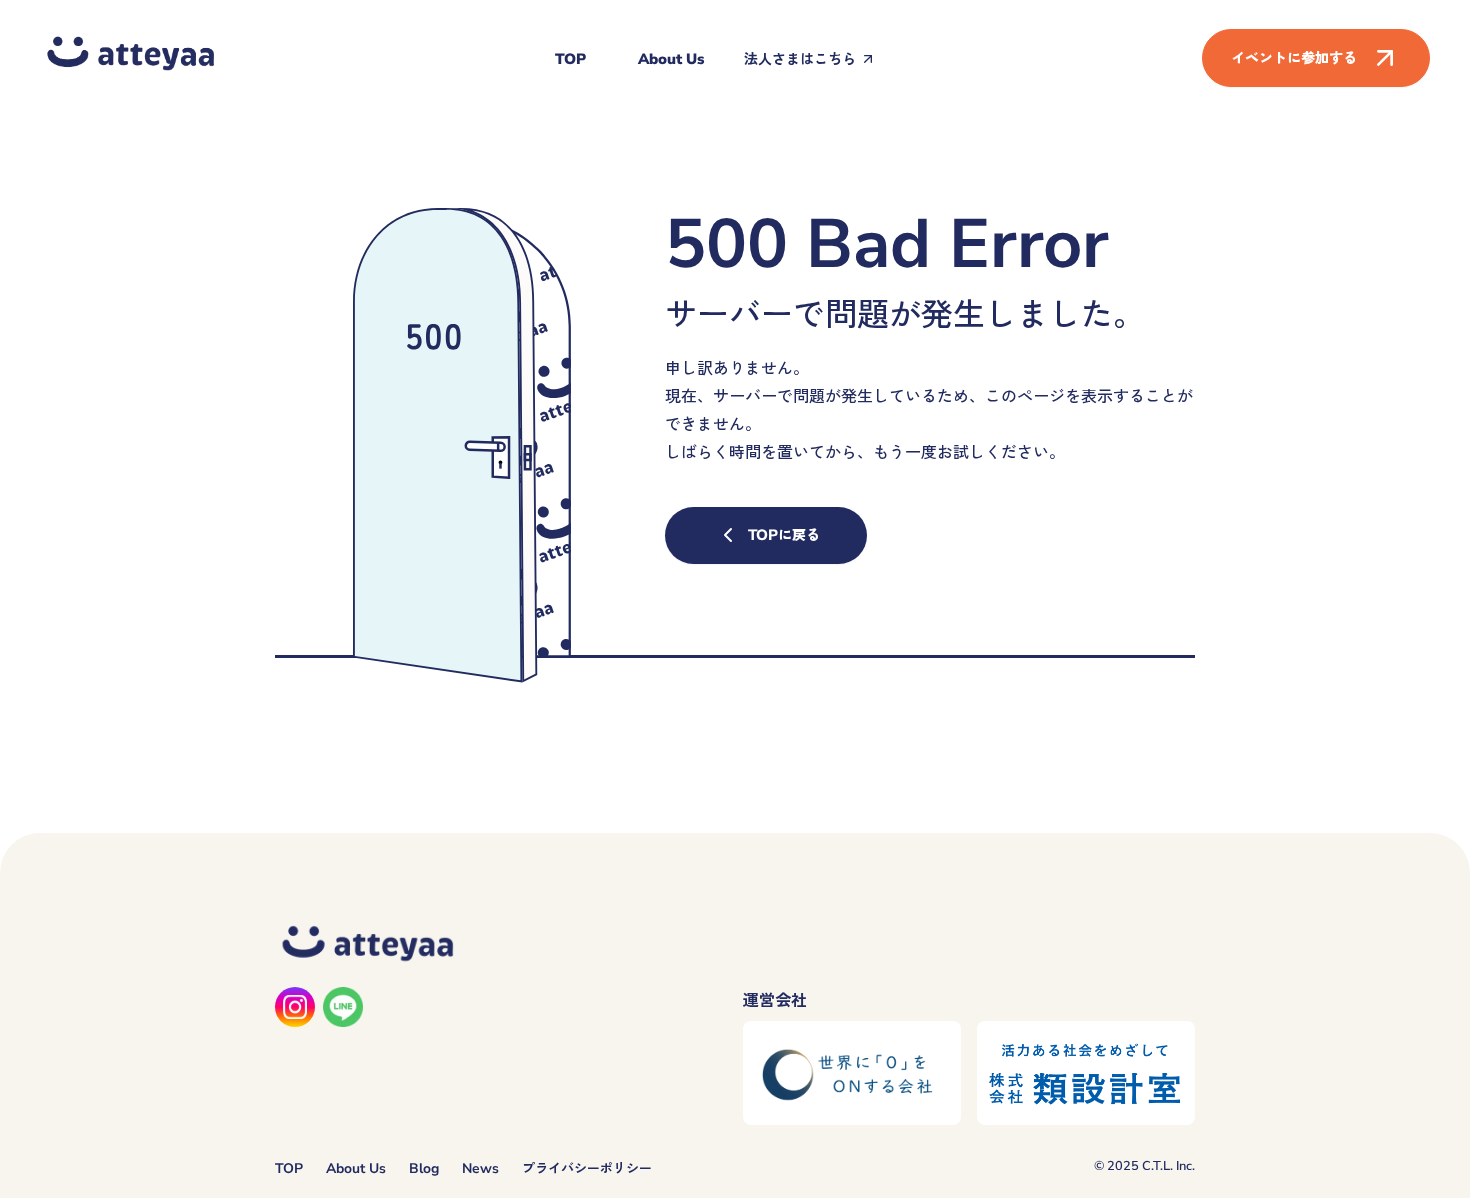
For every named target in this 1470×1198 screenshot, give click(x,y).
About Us (671, 59)
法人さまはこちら (800, 59)
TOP (570, 59)
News (480, 1168)
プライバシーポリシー (587, 1168)
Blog (424, 1168)
